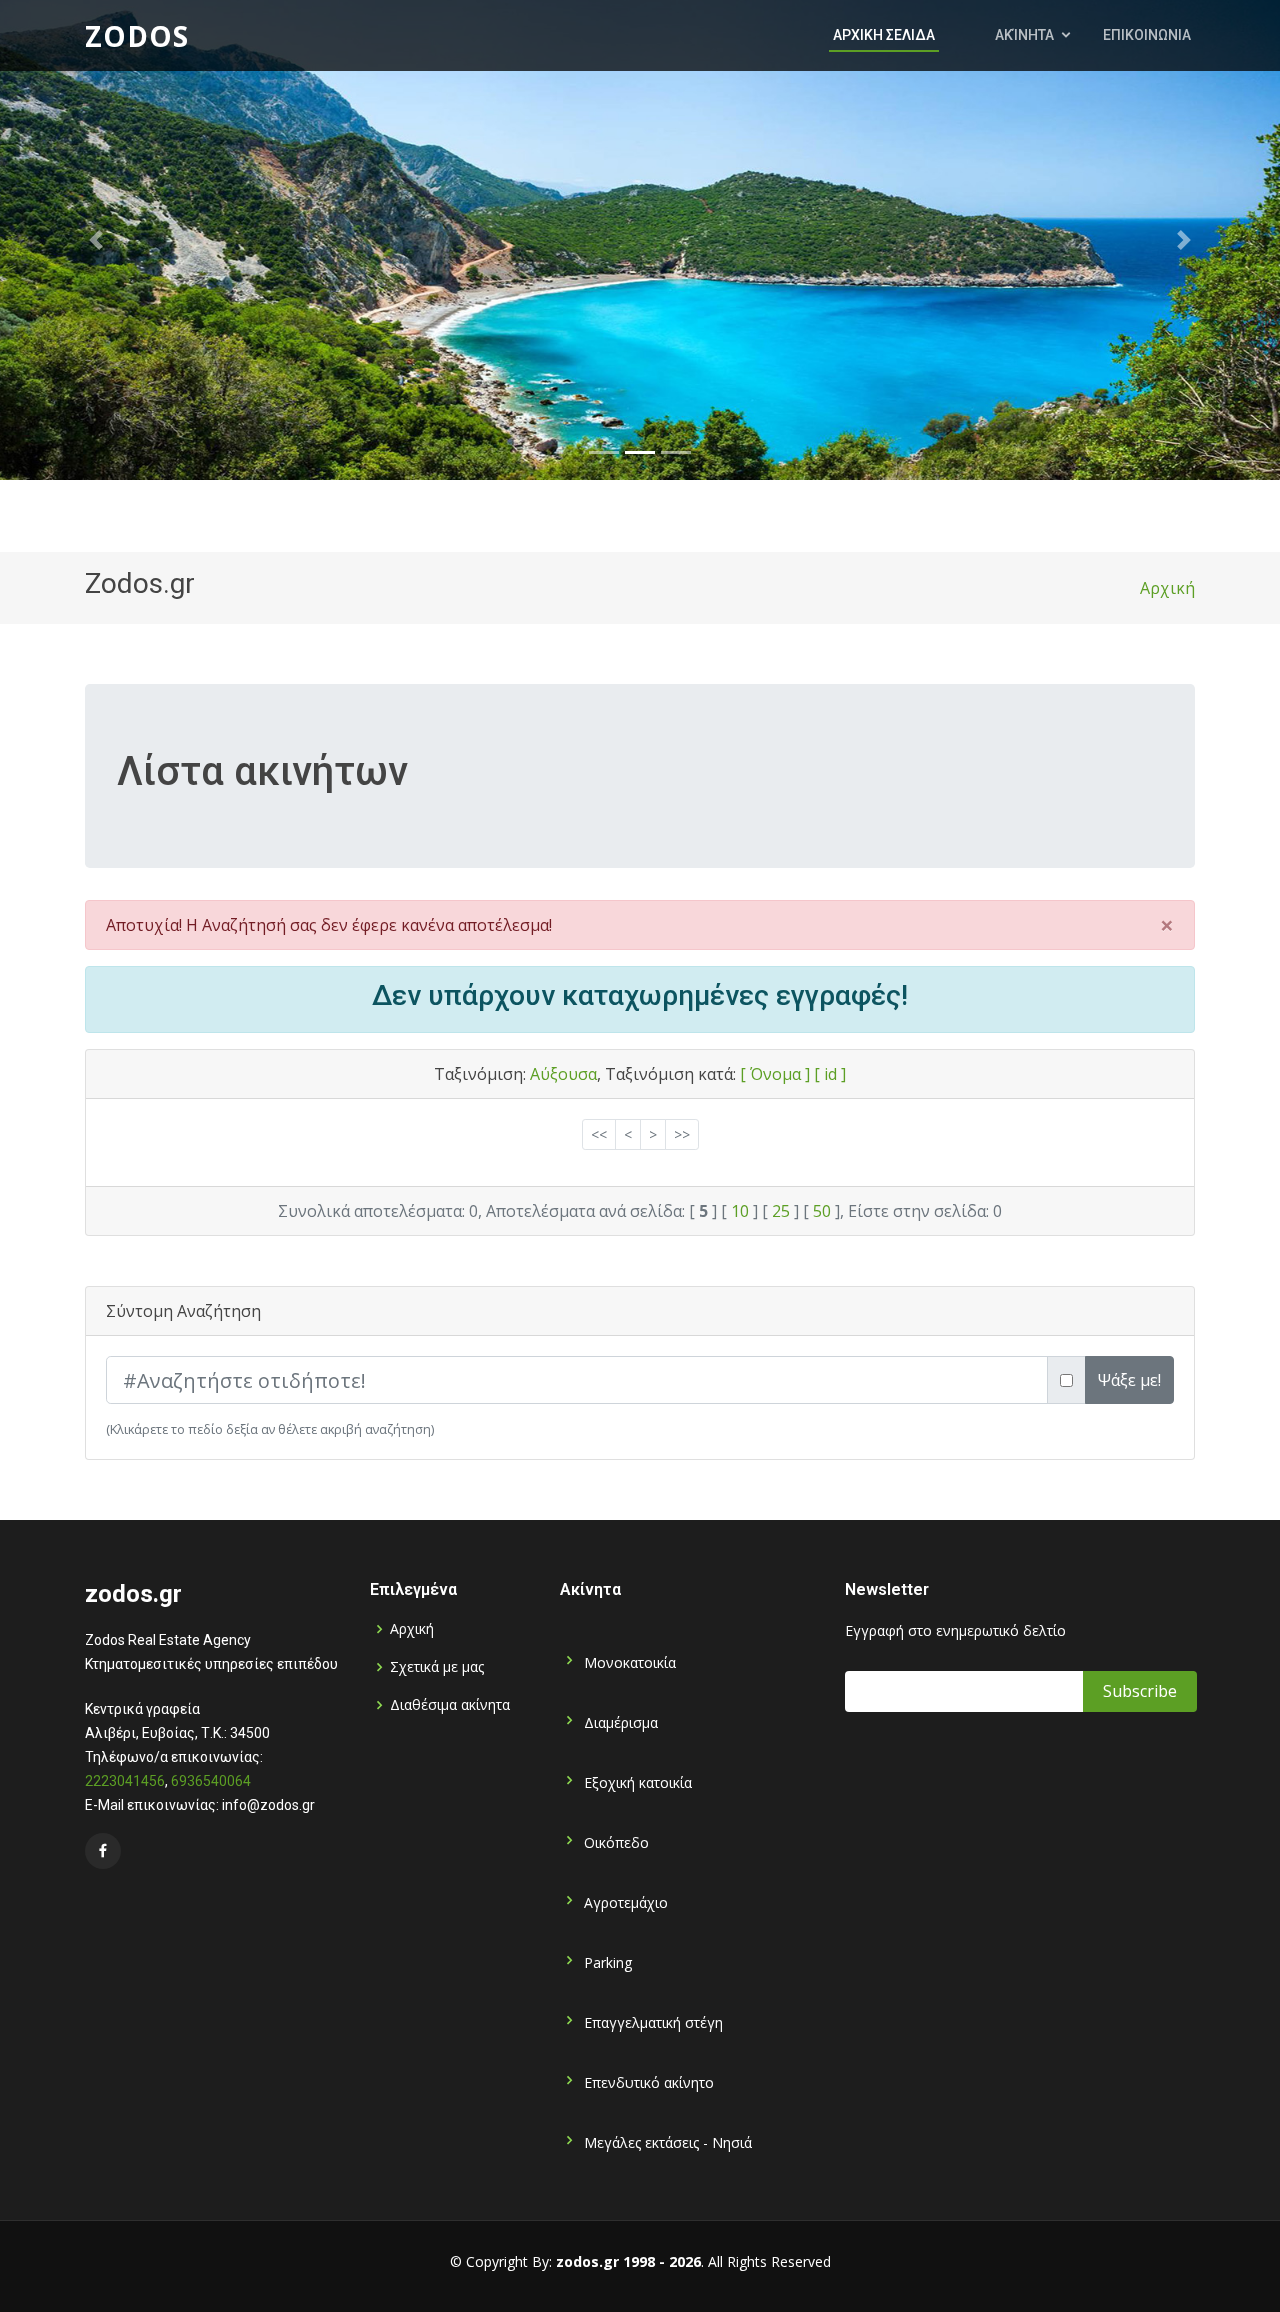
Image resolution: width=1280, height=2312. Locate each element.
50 (822, 1211)
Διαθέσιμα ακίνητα (450, 1705)
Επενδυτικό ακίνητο (647, 2081)
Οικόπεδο (614, 1841)
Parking (606, 1961)
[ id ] (830, 1074)
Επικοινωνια (1147, 35)
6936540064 (211, 1781)
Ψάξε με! (1129, 1380)
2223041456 (125, 1781)
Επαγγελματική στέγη (651, 2021)
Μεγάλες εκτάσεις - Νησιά (666, 2141)
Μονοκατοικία (628, 1661)
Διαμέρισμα (619, 1721)
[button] (96, 240)
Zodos (137, 36)
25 (781, 1211)
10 (740, 1211)
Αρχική (1167, 588)
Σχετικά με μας (437, 1667)
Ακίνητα (1024, 35)
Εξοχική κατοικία (636, 1781)
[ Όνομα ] (775, 1074)
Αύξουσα (563, 1074)
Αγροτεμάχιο (624, 1901)
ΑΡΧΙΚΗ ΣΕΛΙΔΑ (884, 35)
